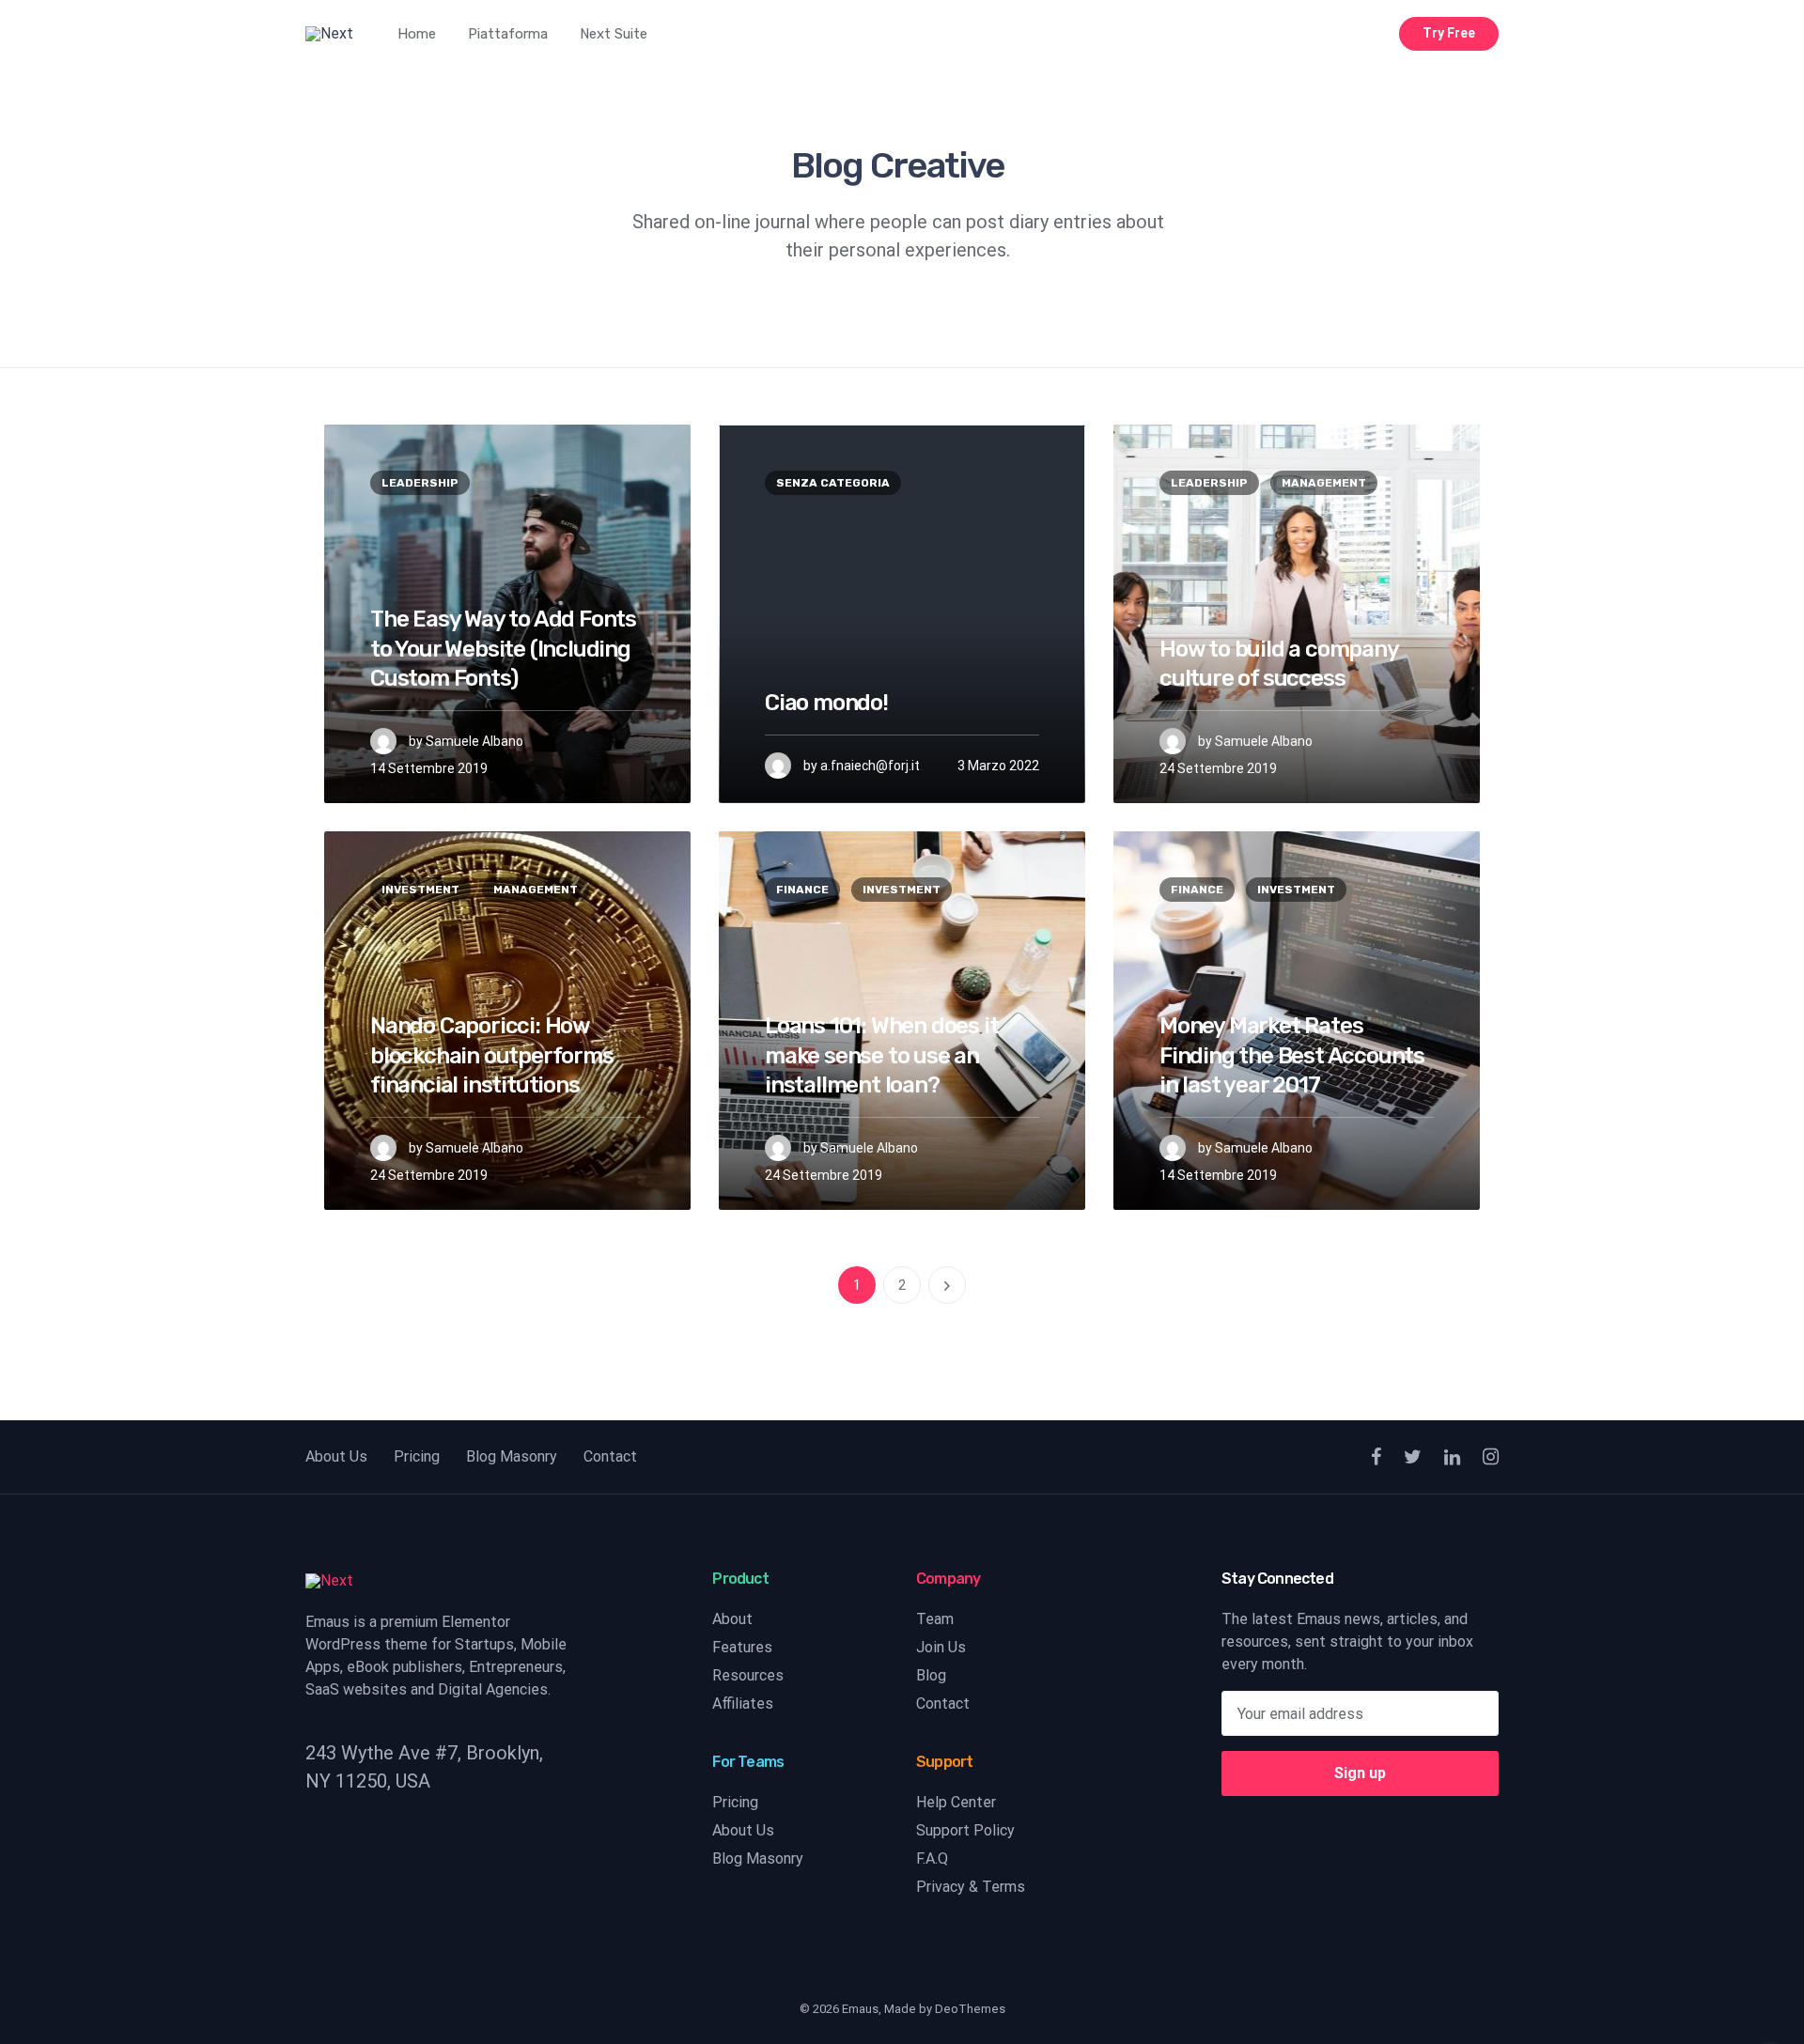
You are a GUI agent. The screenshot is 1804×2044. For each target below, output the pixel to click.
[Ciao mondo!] (902, 614)
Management (1324, 483)
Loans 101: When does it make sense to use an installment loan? (881, 1056)
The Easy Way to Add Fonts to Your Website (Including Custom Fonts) (503, 649)
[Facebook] (1376, 1457)
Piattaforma (508, 34)
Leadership (420, 483)
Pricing (417, 1456)
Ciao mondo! (826, 703)
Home (417, 34)
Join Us (941, 1647)
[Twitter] (1413, 1457)
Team (935, 1619)
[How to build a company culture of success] (1297, 614)
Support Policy (965, 1830)
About (732, 1619)
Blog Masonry (512, 1456)
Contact (610, 1456)
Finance (802, 890)
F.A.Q (932, 1858)
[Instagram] (1491, 1457)
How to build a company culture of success (1279, 664)
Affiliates (743, 1703)
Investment (420, 890)
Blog (931, 1675)
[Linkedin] (1452, 1457)
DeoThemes (970, 2009)
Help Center (956, 1802)
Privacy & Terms (971, 1887)
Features (742, 1647)
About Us (336, 1456)
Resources (748, 1675)
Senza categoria (833, 483)
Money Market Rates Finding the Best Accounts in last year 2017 (1292, 1056)
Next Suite (614, 34)
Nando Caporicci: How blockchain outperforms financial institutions (492, 1056)
